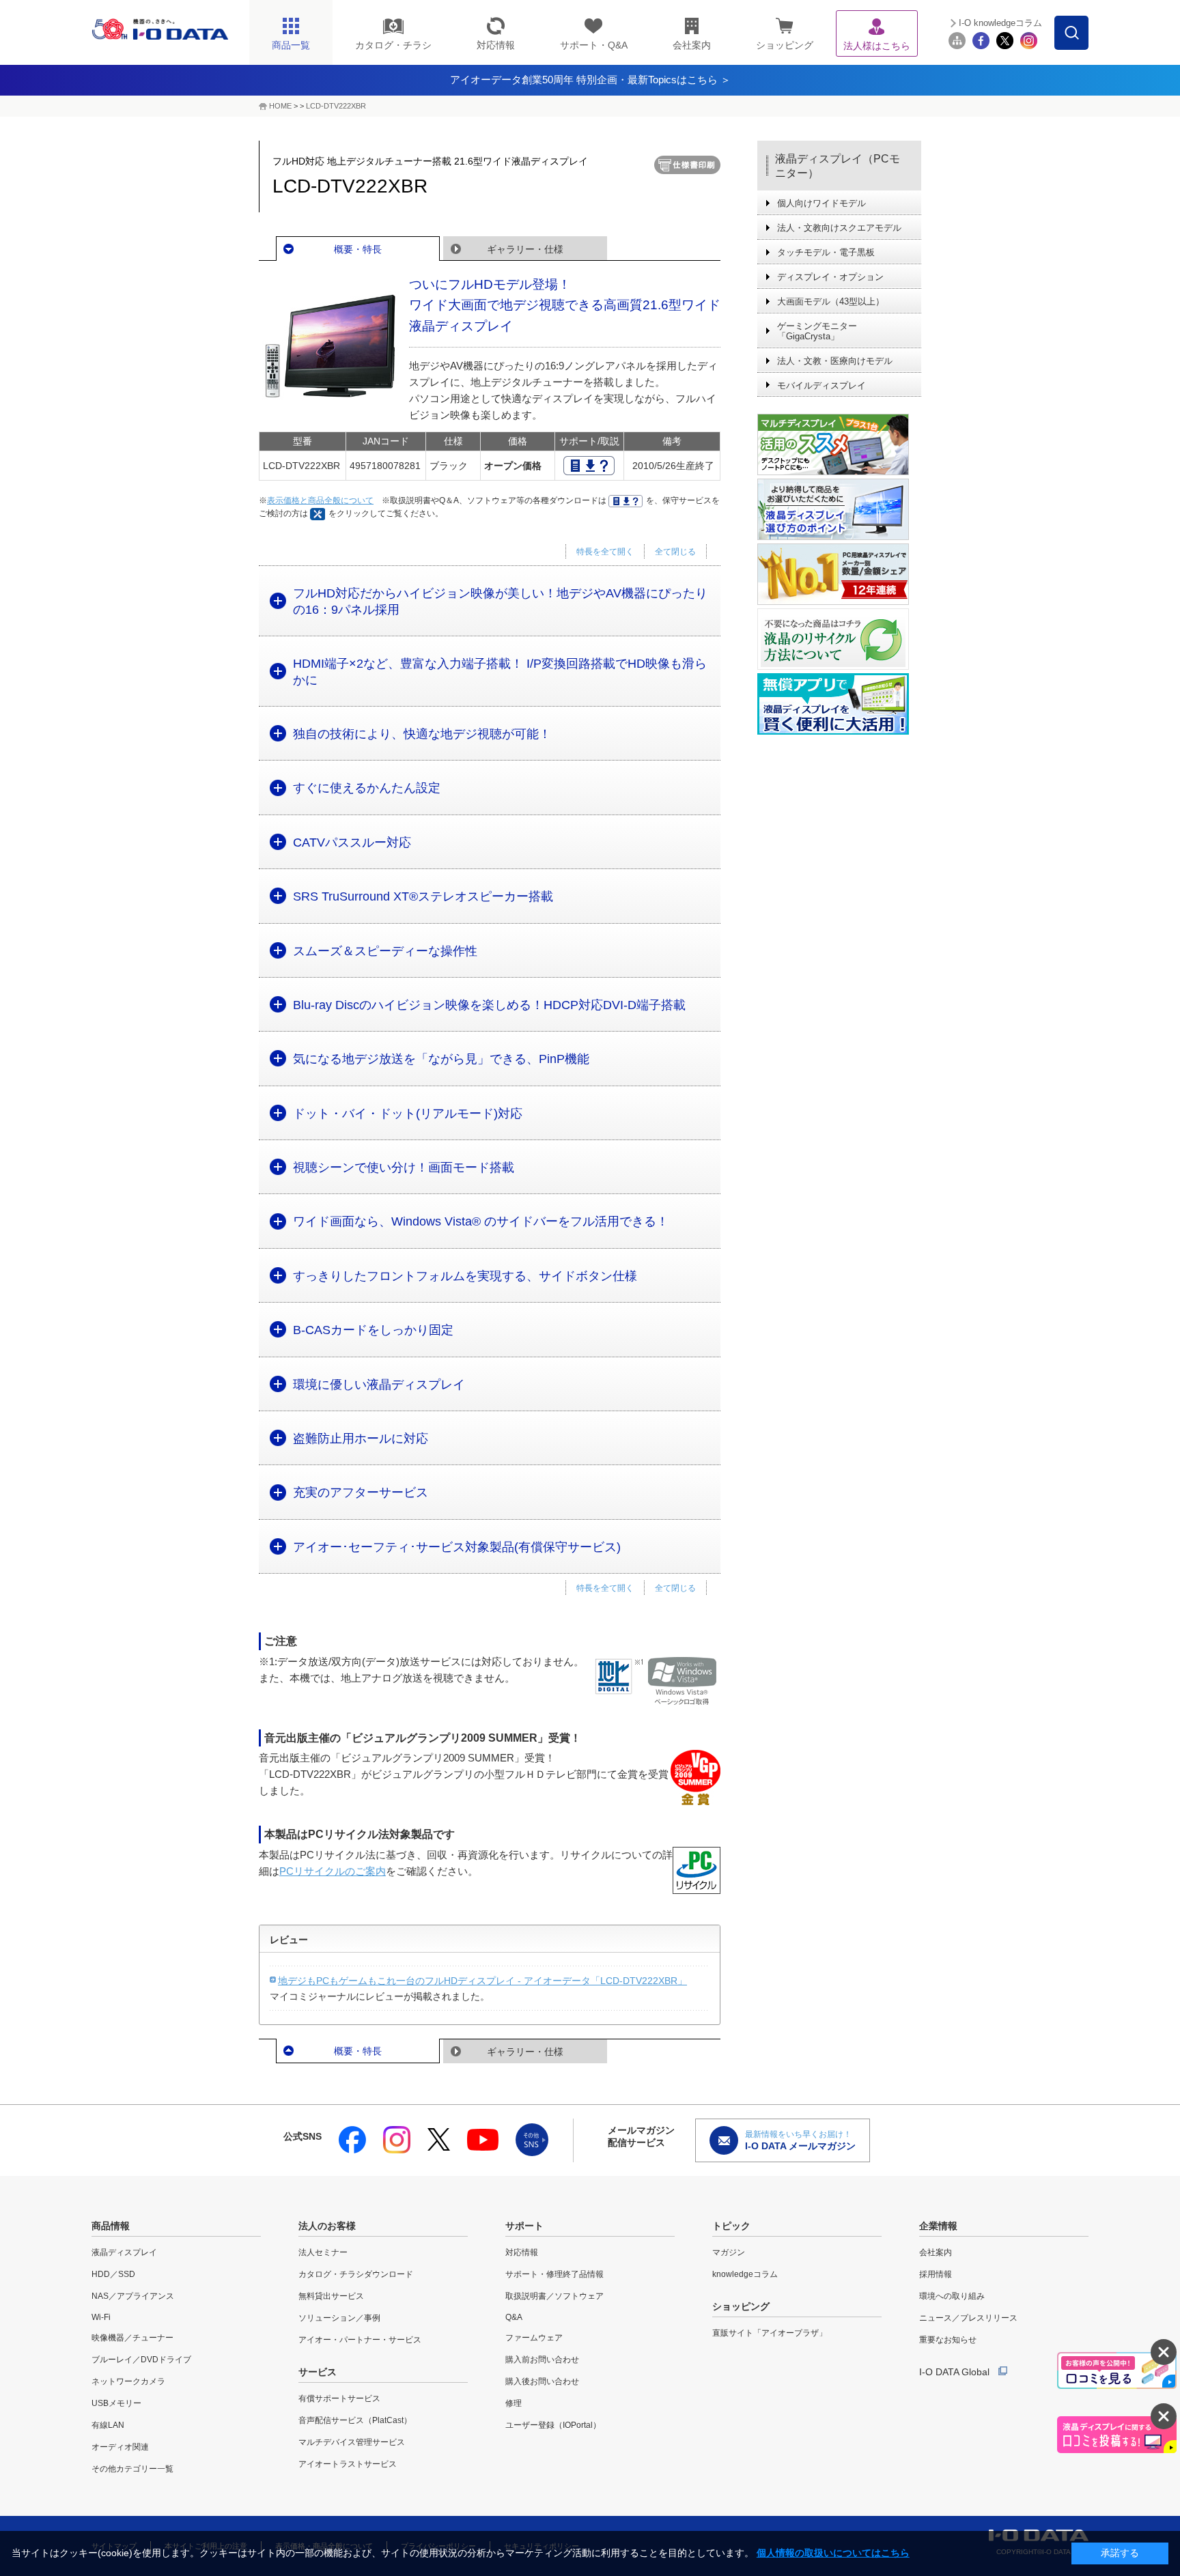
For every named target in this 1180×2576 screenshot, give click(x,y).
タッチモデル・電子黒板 (826, 252)
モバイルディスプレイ (821, 385)
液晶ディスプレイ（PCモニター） (838, 166)
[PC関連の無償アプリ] (839, 704)
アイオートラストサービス (348, 2464)
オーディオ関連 (120, 2447)
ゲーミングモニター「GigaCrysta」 (817, 331)
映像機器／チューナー (132, 2338)
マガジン (729, 2252)
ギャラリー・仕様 (525, 249)
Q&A (514, 2317)
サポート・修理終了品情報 (554, 2274)
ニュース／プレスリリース (968, 2318)
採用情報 (936, 2274)
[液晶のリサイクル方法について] (839, 639)
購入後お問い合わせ (542, 2381)
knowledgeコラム (745, 2274)
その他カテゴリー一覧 (132, 2469)
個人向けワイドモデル (821, 203)
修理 (514, 2403)
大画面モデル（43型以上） (831, 301)
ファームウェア (534, 2338)
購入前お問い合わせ (542, 2360)
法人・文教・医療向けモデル (835, 361)
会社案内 (936, 2252)
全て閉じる (675, 552)
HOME (280, 106)
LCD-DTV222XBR (336, 106)
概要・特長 (358, 249)
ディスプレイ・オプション (830, 277)
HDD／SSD (113, 2274)
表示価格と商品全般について (320, 500)
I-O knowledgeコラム (1000, 23)
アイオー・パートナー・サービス (360, 2340)
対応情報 (522, 2252)
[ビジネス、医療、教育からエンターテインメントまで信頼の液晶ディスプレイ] (839, 574)
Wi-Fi (101, 2317)
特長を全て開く (605, 552)
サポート (524, 2226)
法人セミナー (323, 2252)
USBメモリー (116, 2403)
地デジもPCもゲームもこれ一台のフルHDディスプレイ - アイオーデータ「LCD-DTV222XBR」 (482, 1981)
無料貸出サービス (331, 2296)
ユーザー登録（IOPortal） (553, 2425)
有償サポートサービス (339, 2398)
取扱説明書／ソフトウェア (554, 2296)
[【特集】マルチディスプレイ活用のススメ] (839, 444)
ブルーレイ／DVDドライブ (141, 2360)
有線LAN (108, 2425)
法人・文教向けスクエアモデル (839, 228)
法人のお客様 (327, 2226)
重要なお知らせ (948, 2340)
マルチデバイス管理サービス (352, 2442)
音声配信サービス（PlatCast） (355, 2420)
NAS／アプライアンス (133, 2296)
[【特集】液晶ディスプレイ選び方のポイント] (839, 509)
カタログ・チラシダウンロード (356, 2274)
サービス (318, 2372)
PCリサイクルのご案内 (333, 1871)
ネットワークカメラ (128, 2381)
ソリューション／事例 (339, 2318)
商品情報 (111, 2226)
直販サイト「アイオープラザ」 (770, 2333)
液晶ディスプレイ (124, 2252)
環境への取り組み (952, 2296)
